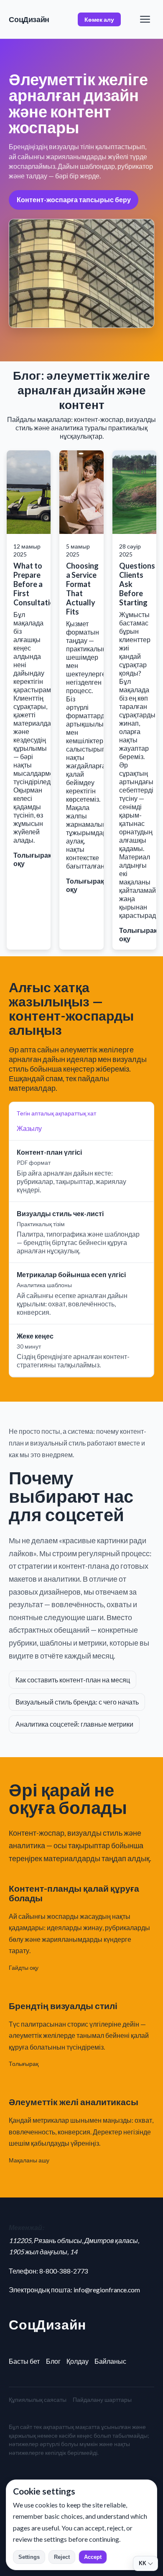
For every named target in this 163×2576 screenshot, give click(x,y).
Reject (62, 2557)
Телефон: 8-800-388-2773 (48, 2271)
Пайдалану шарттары (102, 2399)
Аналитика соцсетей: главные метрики (74, 1724)
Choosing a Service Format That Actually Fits (82, 589)
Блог (53, 2361)
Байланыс (110, 2361)
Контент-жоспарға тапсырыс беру (74, 199)
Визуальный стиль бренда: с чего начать (77, 1702)
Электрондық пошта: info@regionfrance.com (74, 2290)
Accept (93, 2557)
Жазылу (29, 1128)
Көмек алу (99, 19)
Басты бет (24, 2361)
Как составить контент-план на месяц (73, 1680)
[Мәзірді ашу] (145, 19)
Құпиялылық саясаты (38, 2399)
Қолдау (78, 2361)
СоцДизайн (29, 19)
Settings (29, 2557)
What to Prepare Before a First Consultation (36, 584)
